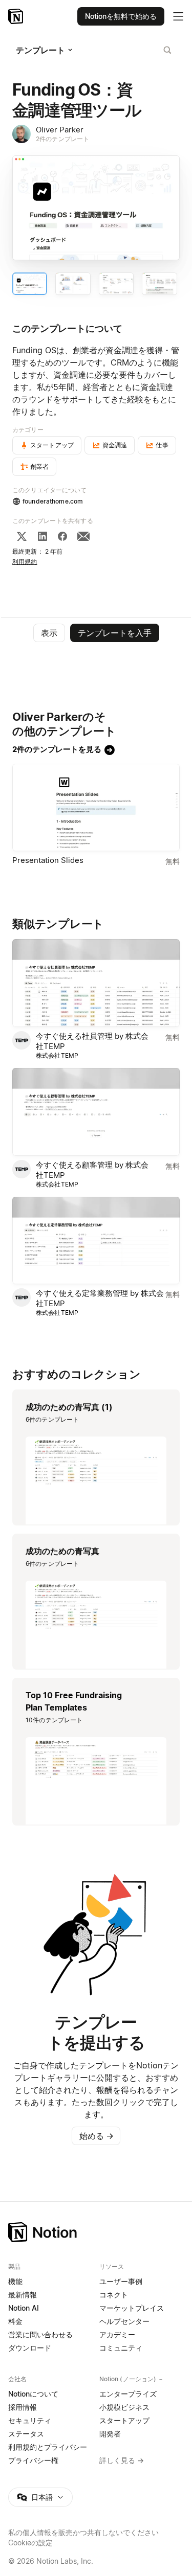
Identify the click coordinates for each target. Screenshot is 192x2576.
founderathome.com (53, 501)
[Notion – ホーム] (96, 2232)
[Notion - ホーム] (17, 16)
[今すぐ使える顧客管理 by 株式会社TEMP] (96, 1112)
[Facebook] (62, 536)
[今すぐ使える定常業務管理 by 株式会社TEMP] (96, 1241)
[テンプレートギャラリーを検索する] (167, 50)
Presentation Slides (48, 860)
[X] (22, 536)
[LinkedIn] (42, 536)
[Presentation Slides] (96, 808)
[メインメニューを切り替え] (178, 16)
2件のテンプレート (62, 139)
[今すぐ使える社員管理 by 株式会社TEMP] (96, 983)
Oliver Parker (60, 130)
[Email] (83, 536)
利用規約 (25, 562)
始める (96, 2136)
